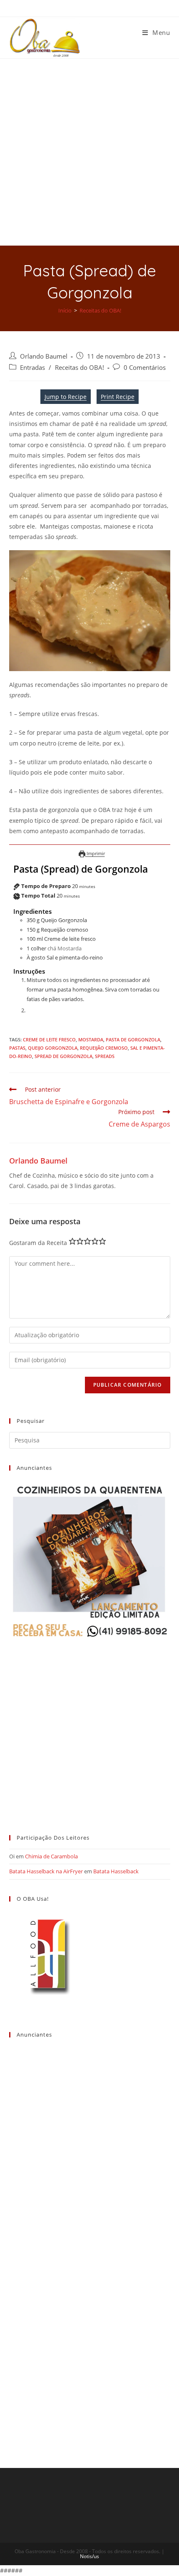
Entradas (32, 368)
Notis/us (89, 2556)
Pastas (17, 1048)
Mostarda (91, 1040)
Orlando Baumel (44, 356)
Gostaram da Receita (38, 1243)
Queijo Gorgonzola (53, 1048)
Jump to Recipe (66, 397)
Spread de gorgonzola (63, 1056)
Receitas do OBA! (80, 368)
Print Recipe (118, 397)
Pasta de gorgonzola (133, 1040)
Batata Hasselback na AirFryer (46, 1871)
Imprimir (95, 853)
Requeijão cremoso (104, 1048)
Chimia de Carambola (51, 1856)
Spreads (105, 1056)
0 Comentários (145, 368)
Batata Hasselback (116, 1871)
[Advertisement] (89, 152)
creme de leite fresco (49, 1040)
